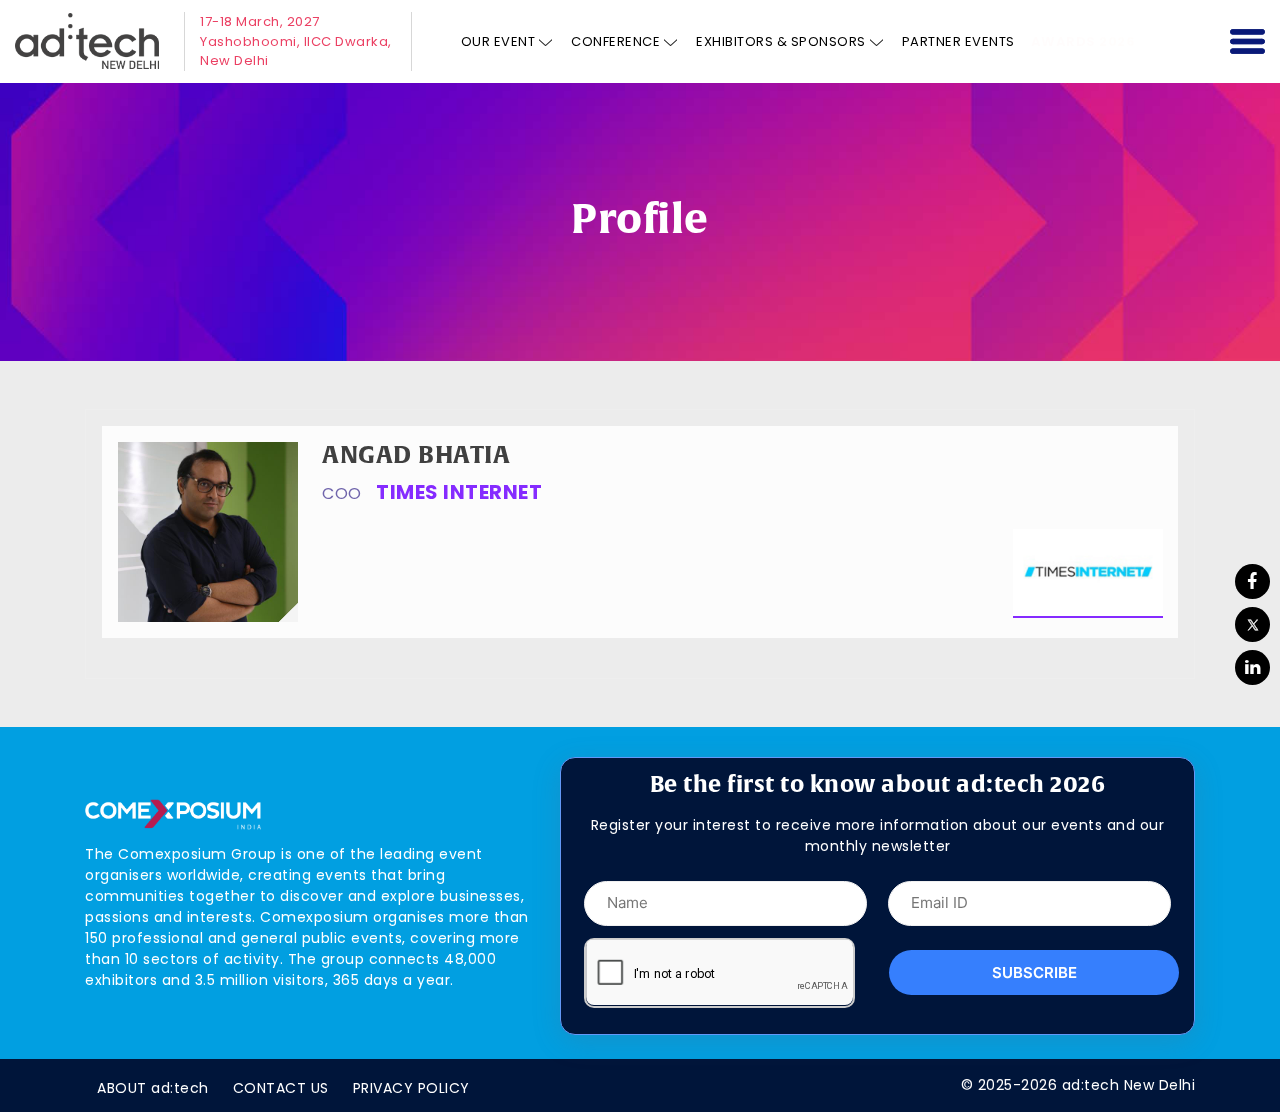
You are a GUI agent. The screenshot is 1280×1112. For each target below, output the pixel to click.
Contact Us (281, 1088)
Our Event (498, 41)
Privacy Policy (411, 1088)
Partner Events (958, 41)
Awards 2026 (1083, 41)
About (153, 1088)
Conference (615, 41)
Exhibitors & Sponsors (781, 41)
